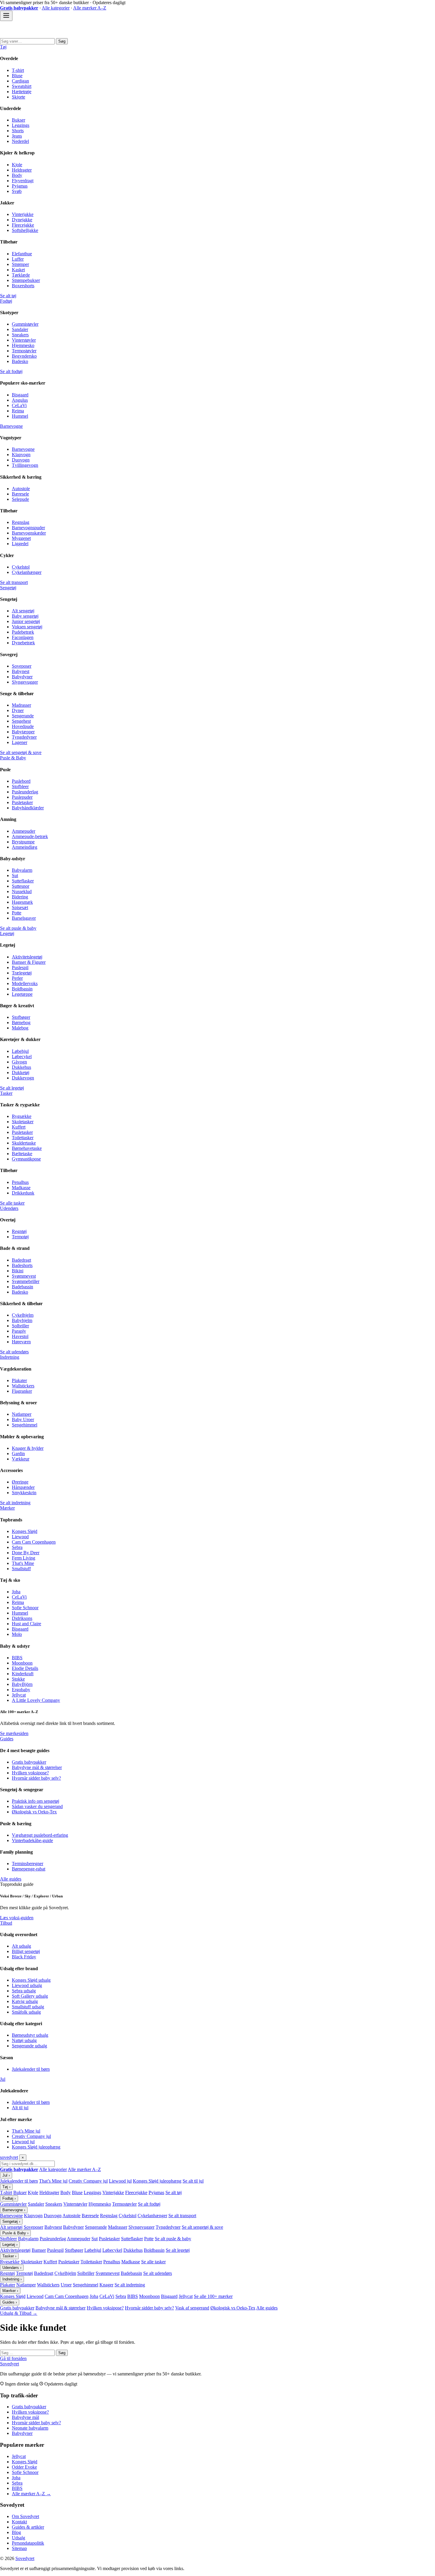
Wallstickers (23, 1386)
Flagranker (22, 1391)
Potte (17, 913)
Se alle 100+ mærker (213, 2296)
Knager (106, 2285)
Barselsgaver (24, 918)
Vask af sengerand (192, 2308)
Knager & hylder (28, 1448)
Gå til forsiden (13, 2358)
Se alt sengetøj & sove (21, 752)
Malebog (20, 1028)
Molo (17, 1634)
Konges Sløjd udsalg (31, 1980)
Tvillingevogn (25, 465)
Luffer (18, 259)
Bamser (39, 2250)
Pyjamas (20, 186)
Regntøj (19, 1231)
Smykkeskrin (24, 1493)
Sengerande (23, 716)
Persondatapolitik (28, 2543)
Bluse (17, 76)
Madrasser (21, 705)
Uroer (66, 2285)
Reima (18, 411)
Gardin (18, 1454)
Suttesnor (21, 886)
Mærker (7, 1508)
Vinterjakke (23, 214)
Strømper (20, 264)
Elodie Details (25, 1668)
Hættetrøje (22, 92)
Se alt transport (14, 582)
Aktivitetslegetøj (27, 957)
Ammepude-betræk (30, 836)
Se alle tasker (12, 1203)
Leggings (21, 125)
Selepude (20, 499)
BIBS (17, 1658)
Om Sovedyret (25, 2516)
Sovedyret (9, 2364)
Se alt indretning (15, 1503)
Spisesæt (20, 907)
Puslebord (21, 781)
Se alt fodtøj (11, 371)
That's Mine (23, 1563)
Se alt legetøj (12, 1088)
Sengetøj (8, 588)
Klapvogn (21, 455)
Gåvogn (19, 1062)
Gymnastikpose (26, 1159)
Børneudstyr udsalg (30, 2035)
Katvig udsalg (25, 2001)
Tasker (6, 1093)
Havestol (20, 1336)
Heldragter (22, 170)
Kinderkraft (23, 1674)
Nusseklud (22, 891)
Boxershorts (23, 286)
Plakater (19, 1380)
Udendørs (9, 1208)
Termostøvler (24, 351)
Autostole (21, 489)
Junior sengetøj (26, 621)
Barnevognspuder (28, 528)
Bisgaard (20, 395)
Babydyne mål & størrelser (37, 1767)
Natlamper (22, 1414)
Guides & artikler (28, 2527)
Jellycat (19, 1695)
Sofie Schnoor (25, 1608)
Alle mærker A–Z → (31, 2494)
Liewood (20, 1537)
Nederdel (20, 141)
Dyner (18, 710)
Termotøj (20, 1237)
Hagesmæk (22, 902)
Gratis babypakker (29, 1762)
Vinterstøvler (24, 340)
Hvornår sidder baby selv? (36, 1778)
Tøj (3, 47)
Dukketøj (21, 1072)
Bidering (20, 897)
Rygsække (22, 1116)
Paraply (19, 1331)
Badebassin (22, 1287)
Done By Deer (26, 1553)
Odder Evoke (24, 2467)
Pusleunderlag (25, 792)
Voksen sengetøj (27, 627)
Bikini (18, 1271)
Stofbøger (21, 1017)
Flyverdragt (23, 181)
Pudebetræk (23, 632)
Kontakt (19, 2522)
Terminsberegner (28, 1864)
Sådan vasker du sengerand (37, 1806)
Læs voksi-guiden (17, 1918)
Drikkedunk (23, 1193)
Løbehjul (20, 1051)
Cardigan (20, 81)
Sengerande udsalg (29, 2046)
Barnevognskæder (29, 533)
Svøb (17, 191)
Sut (15, 875)
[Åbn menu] (6, 16)
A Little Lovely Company (36, 1700)
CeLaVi (19, 405)
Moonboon (22, 1663)
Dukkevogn (23, 1078)
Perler (17, 978)
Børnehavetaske (27, 1148)
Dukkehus (21, 1067)
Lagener (20, 742)
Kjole (17, 165)
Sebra (17, 1547)
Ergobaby (21, 1690)
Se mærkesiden (14, 1733)
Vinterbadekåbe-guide (32, 1840)
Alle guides (11, 1879)
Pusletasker (22, 802)
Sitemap (19, 2548)
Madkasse (21, 1188)
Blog (16, 2532)
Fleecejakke (23, 225)
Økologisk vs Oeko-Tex (34, 1812)
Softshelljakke (25, 230)
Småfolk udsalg (26, 2012)
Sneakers (20, 335)
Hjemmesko (23, 345)
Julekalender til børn (31, 2069)
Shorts (18, 131)
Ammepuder (24, 831)
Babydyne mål (25, 2417)
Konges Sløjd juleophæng (36, 2147)
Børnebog (21, 1023)
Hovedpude (23, 726)
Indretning (10, 1357)
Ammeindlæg (25, 847)
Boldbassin (22, 989)
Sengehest (21, 721)
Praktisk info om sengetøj (36, 1801)
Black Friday (24, 1957)
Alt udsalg (21, 1946)
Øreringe (20, 1482)
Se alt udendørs (14, 1352)
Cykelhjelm (23, 1315)
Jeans (17, 136)
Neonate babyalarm (30, 2428)
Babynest (21, 671)
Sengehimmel (25, 1425)
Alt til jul (20, 2108)
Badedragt (21, 1260)
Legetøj (7, 933)
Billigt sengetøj (26, 1951)
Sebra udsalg (24, 1991)
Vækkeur (21, 1459)
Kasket (18, 270)
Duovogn (21, 460)
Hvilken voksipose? (30, 1773)
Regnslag (21, 522)
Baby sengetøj (25, 616)
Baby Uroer (23, 1419)
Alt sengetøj (23, 611)
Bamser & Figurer (29, 962)
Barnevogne (11, 426)
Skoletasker (23, 1122)
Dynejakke (22, 220)
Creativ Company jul (31, 2136)
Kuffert (19, 1127)
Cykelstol (21, 567)
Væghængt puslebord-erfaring (40, 1835)
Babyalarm (22, 870)
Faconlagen (23, 637)
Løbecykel (22, 1057)
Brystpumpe (23, 842)
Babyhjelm (22, 1320)
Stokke (18, 1679)
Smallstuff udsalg (28, 2007)
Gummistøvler (25, 324)
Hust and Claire (26, 1624)
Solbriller (20, 1326)
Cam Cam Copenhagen (34, 1542)
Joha (16, 1592)
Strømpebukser (26, 280)
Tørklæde (21, 275)
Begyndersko (24, 356)
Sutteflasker (23, 881)
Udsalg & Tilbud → (19, 2313)
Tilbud (6, 1923)
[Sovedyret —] (33, 35)
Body (17, 175)
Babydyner (22, 677)
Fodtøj (6, 301)
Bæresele (20, 494)
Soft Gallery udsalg (30, 1996)
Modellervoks (25, 983)
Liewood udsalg (27, 1985)
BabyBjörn (22, 1684)
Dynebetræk (23, 643)
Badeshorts (22, 1265)
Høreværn (21, 1342)
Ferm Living (24, 1558)
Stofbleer (20, 786)
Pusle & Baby (13, 758)
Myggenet (21, 538)
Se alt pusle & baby (18, 928)
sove (9, 2157)
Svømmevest (24, 1276)
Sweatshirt (22, 86)
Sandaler (20, 329)
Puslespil (20, 967)
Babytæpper (23, 732)
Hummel (20, 416)
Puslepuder (22, 797)
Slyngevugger (25, 682)
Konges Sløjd (25, 1531)
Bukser (18, 120)
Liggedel (20, 544)
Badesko (20, 361)
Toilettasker (23, 1138)
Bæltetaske (22, 1154)
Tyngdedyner (24, 737)
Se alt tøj (8, 296)
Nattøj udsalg (24, 2040)
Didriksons (22, 1618)
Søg (62, 41)
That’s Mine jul (26, 2131)
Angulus (20, 400)
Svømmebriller (26, 1281)
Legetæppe (22, 994)
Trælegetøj (22, 973)
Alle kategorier (56, 8)
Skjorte (18, 97)
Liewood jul (23, 2142)
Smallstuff (21, 1569)
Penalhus (20, 1182)
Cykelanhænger (27, 572)
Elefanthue (22, 254)
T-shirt (18, 70)
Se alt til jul (193, 2181)
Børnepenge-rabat (29, 1869)
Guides (7, 1739)
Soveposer (22, 666)
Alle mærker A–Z (90, 8)
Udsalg (18, 2538)
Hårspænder (23, 1487)
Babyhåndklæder (28, 808)
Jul (3, 2079)
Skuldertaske (24, 1143)
